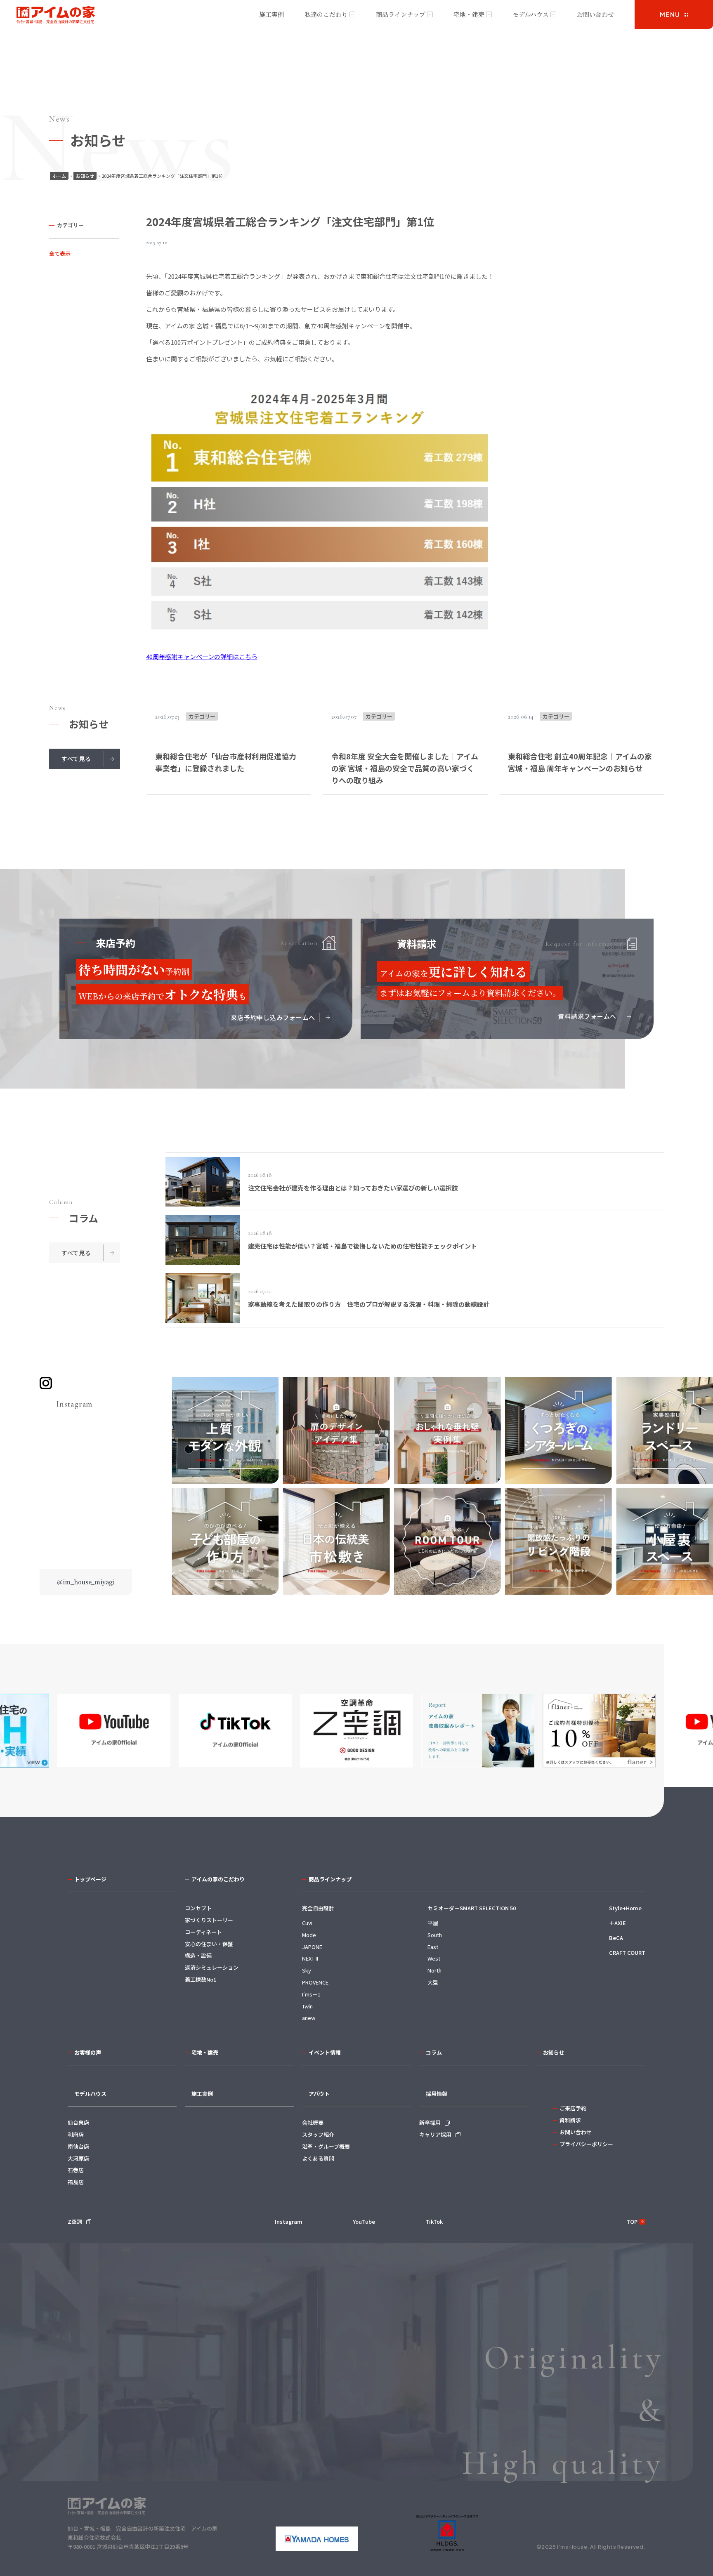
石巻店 (76, 2170)
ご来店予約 (573, 2108)
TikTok (434, 2221)
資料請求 (570, 2120)
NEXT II (310, 1958)
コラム (434, 2052)
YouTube (364, 2221)
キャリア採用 (435, 2134)
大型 (433, 1982)
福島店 (76, 2182)
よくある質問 (318, 2158)
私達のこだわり (326, 14)
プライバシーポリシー (586, 2144)
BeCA (616, 1938)
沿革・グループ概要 (326, 2146)
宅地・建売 (469, 14)
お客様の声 (88, 2052)
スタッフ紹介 (318, 2134)
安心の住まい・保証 (209, 1944)
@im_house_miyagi (86, 1582)
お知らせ (85, 176)
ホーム (59, 176)
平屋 (433, 1923)
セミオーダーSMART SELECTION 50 (472, 1908)
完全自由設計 (318, 1908)
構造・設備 (198, 1955)
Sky (307, 1970)
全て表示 (60, 253)
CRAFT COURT (627, 1953)
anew (309, 2018)
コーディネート (203, 1932)
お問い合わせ (595, 14)
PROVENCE (315, 1982)
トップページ (90, 1879)
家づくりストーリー (209, 1920)
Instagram (289, 2221)
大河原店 (78, 2158)
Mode (309, 1935)
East (433, 1947)
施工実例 (272, 14)
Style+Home (625, 1908)
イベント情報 (325, 2052)
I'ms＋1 (311, 1994)
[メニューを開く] (674, 14)
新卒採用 (430, 2122)
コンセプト (198, 1908)
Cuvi (307, 1923)
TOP (632, 2221)
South (435, 1935)
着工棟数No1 (201, 1979)
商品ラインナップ (401, 14)
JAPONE (312, 1947)
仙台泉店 (78, 2122)
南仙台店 (78, 2146)
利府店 (76, 2134)
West (434, 1958)
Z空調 (75, 2221)
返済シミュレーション (212, 1967)
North (434, 1970)
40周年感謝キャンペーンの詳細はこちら (202, 656)
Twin (307, 2006)
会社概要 (313, 2122)
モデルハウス (531, 14)
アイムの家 (56, 15)
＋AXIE (617, 1923)
